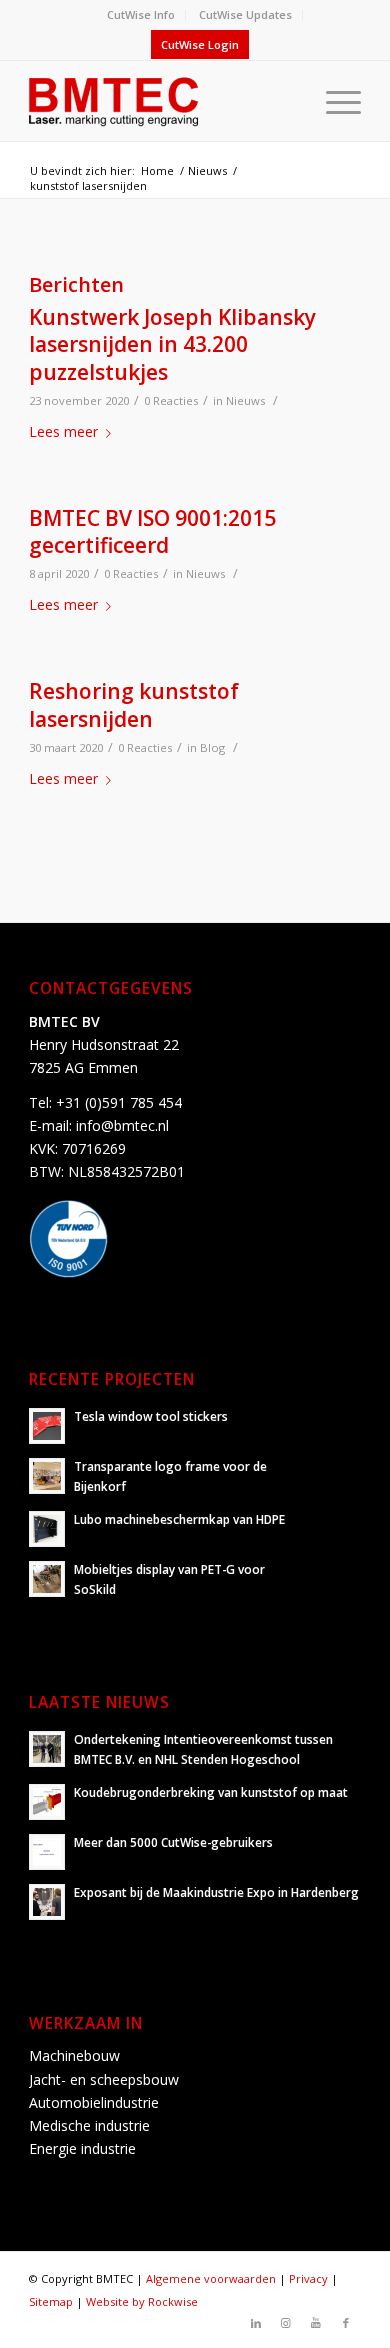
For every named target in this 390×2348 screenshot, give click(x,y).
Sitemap (51, 2301)
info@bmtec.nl (122, 1125)
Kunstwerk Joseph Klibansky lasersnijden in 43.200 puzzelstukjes (172, 344)
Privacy (308, 2278)
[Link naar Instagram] (286, 2323)
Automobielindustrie (94, 2102)
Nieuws (245, 400)
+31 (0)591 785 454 (119, 1102)
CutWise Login (200, 44)
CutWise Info (141, 14)
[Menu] (333, 101)
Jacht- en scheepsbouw (104, 2079)
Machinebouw (74, 2055)
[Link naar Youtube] (316, 2323)
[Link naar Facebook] (346, 2323)
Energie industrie (82, 2148)
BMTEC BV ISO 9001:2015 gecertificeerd (152, 531)
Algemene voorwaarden (211, 2278)
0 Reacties (171, 400)
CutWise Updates (245, 14)
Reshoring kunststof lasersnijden (134, 704)
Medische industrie (89, 2125)
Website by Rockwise (142, 2301)
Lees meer (63, 431)
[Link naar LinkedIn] (256, 2323)
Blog (212, 747)
